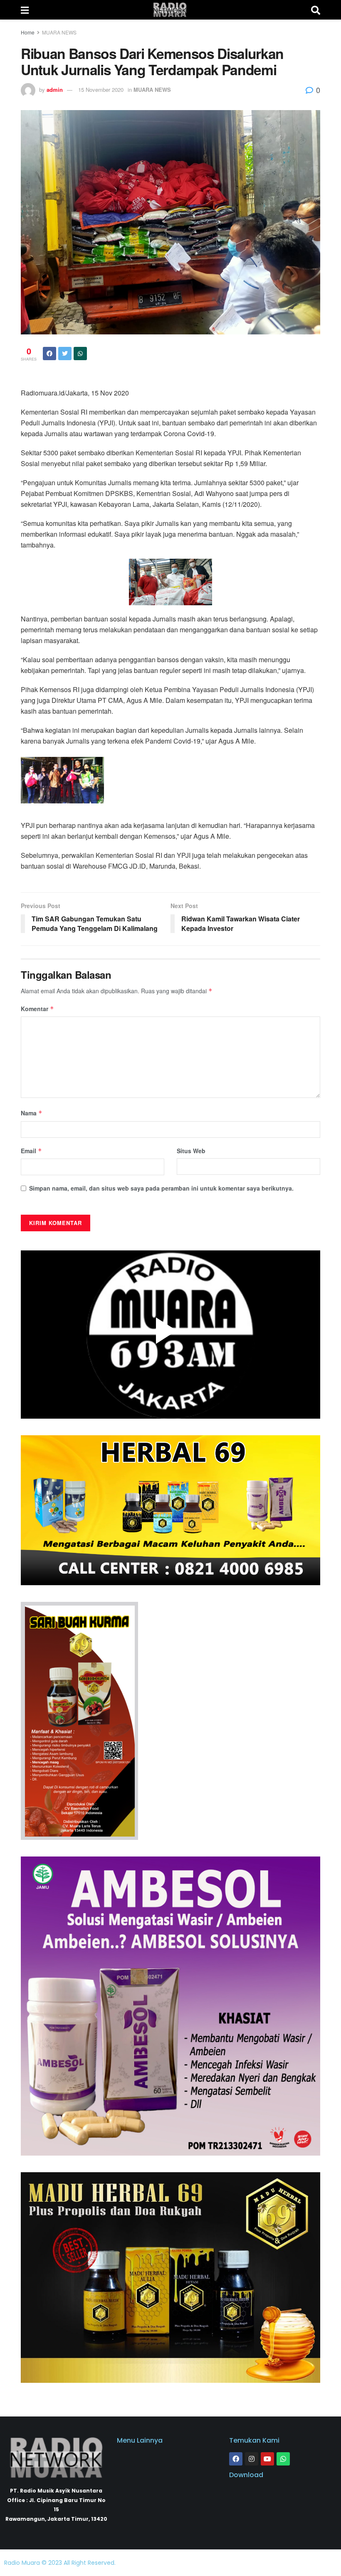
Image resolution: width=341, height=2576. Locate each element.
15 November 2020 (101, 90)
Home (28, 32)
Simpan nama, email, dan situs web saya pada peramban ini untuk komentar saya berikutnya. (161, 1188)
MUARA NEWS (59, 32)
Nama (32, 1113)
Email (31, 1151)
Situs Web (191, 1151)
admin (55, 90)
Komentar (37, 1009)
